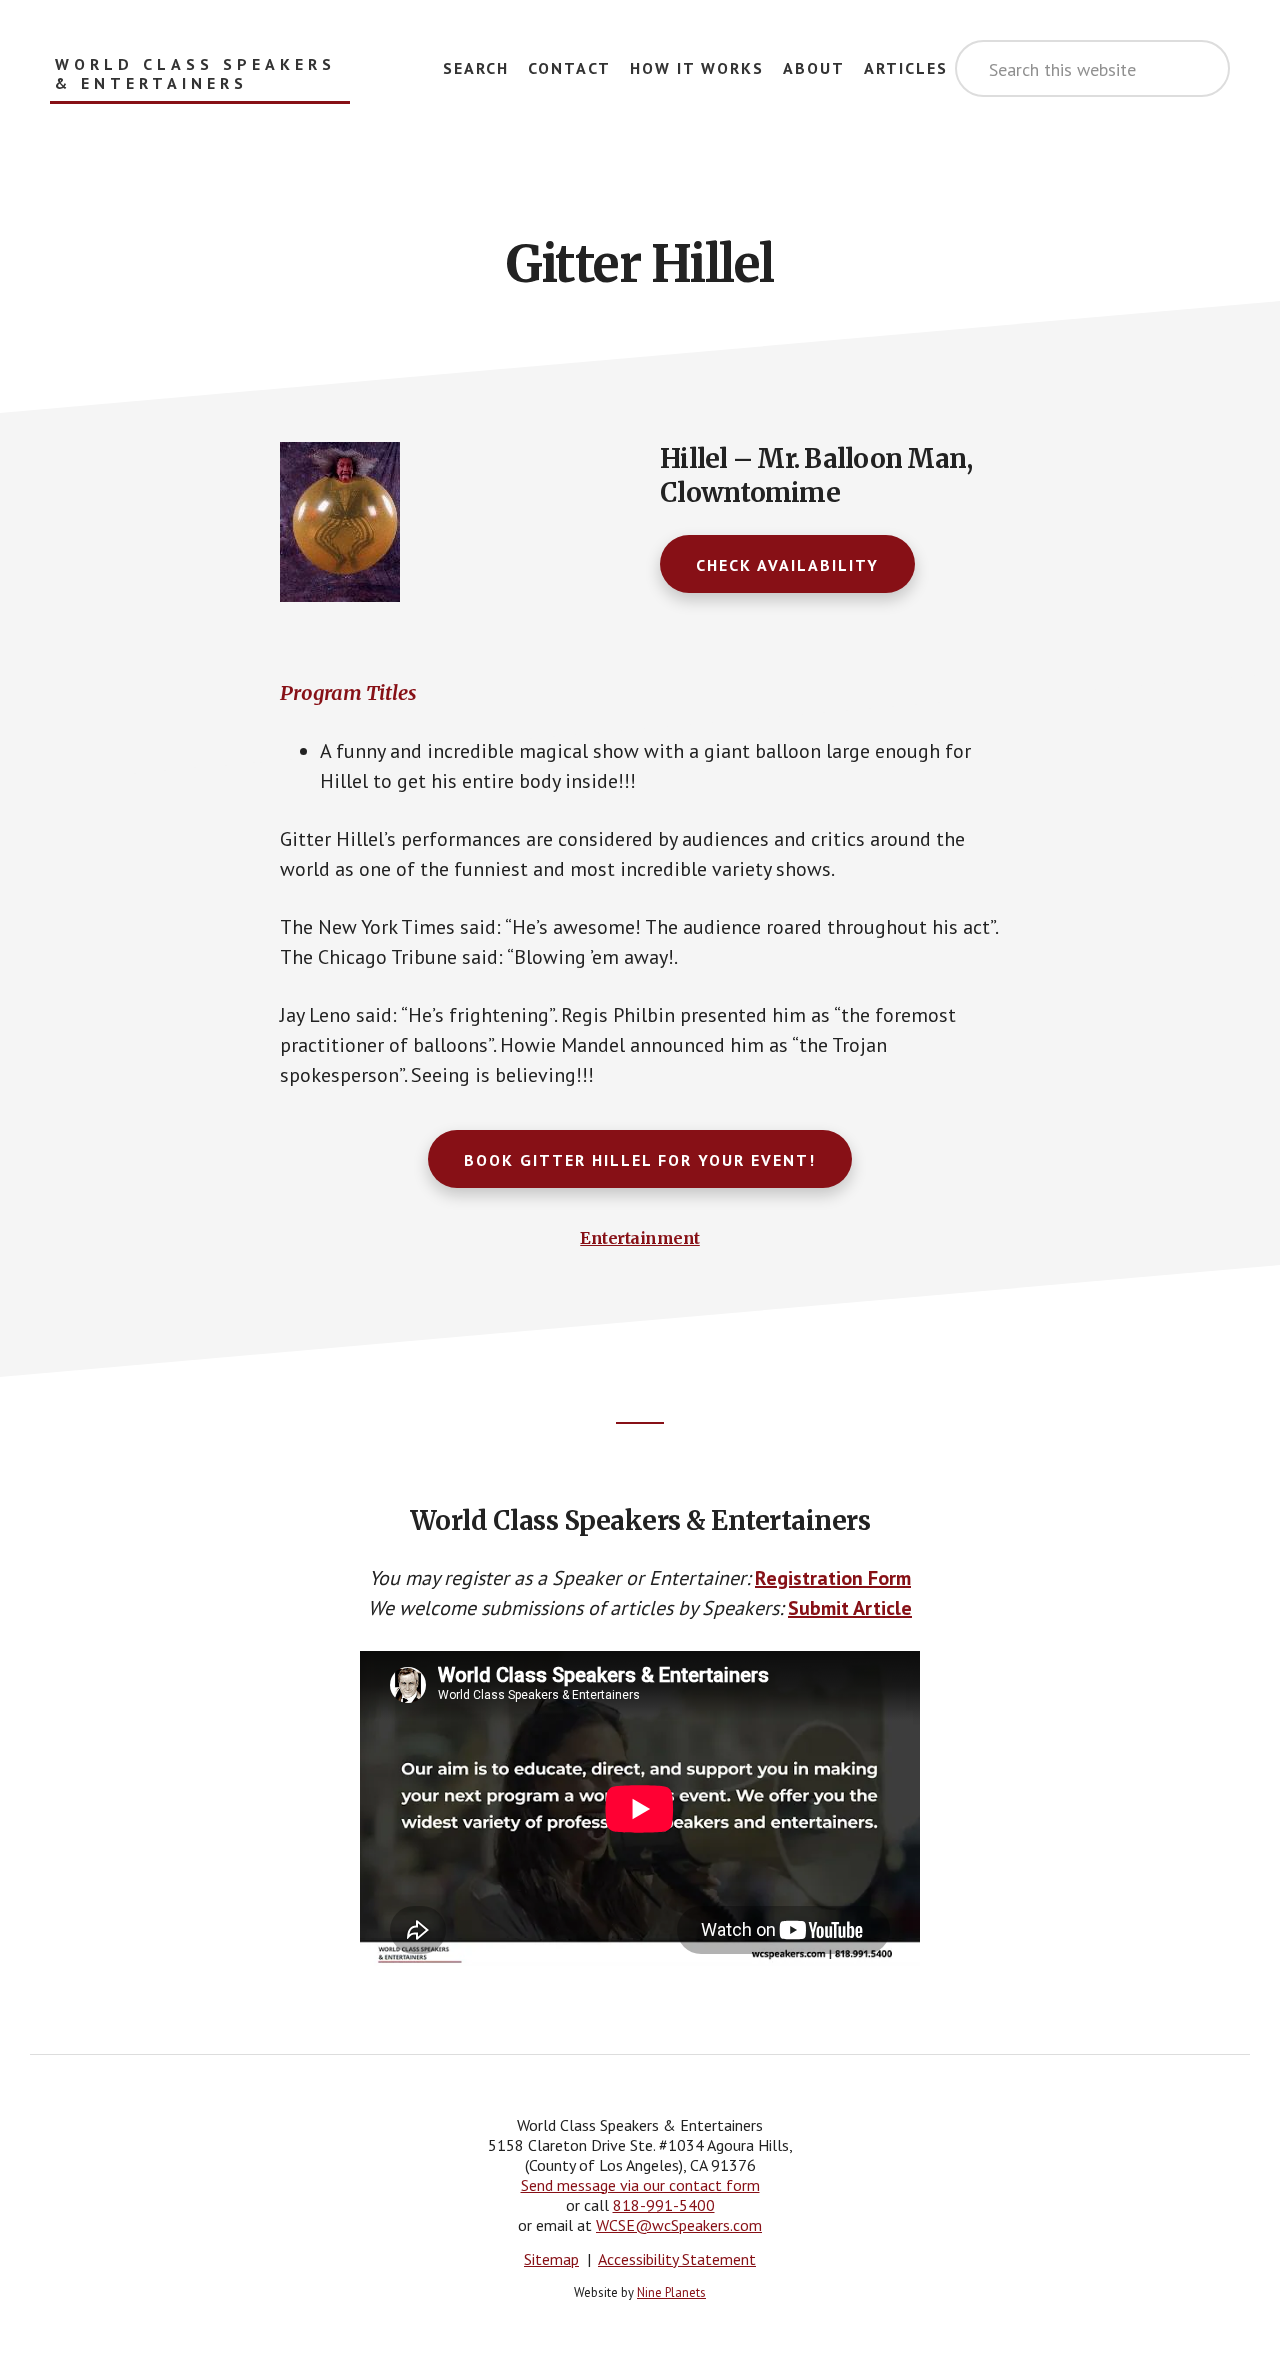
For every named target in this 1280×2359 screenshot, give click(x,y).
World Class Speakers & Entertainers (195, 74)
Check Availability (787, 565)
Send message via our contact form (640, 2185)
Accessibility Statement (677, 2259)
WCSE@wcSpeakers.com (679, 2225)
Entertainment (640, 1238)
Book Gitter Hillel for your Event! (640, 1160)
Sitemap (551, 2259)
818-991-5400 (664, 2205)
